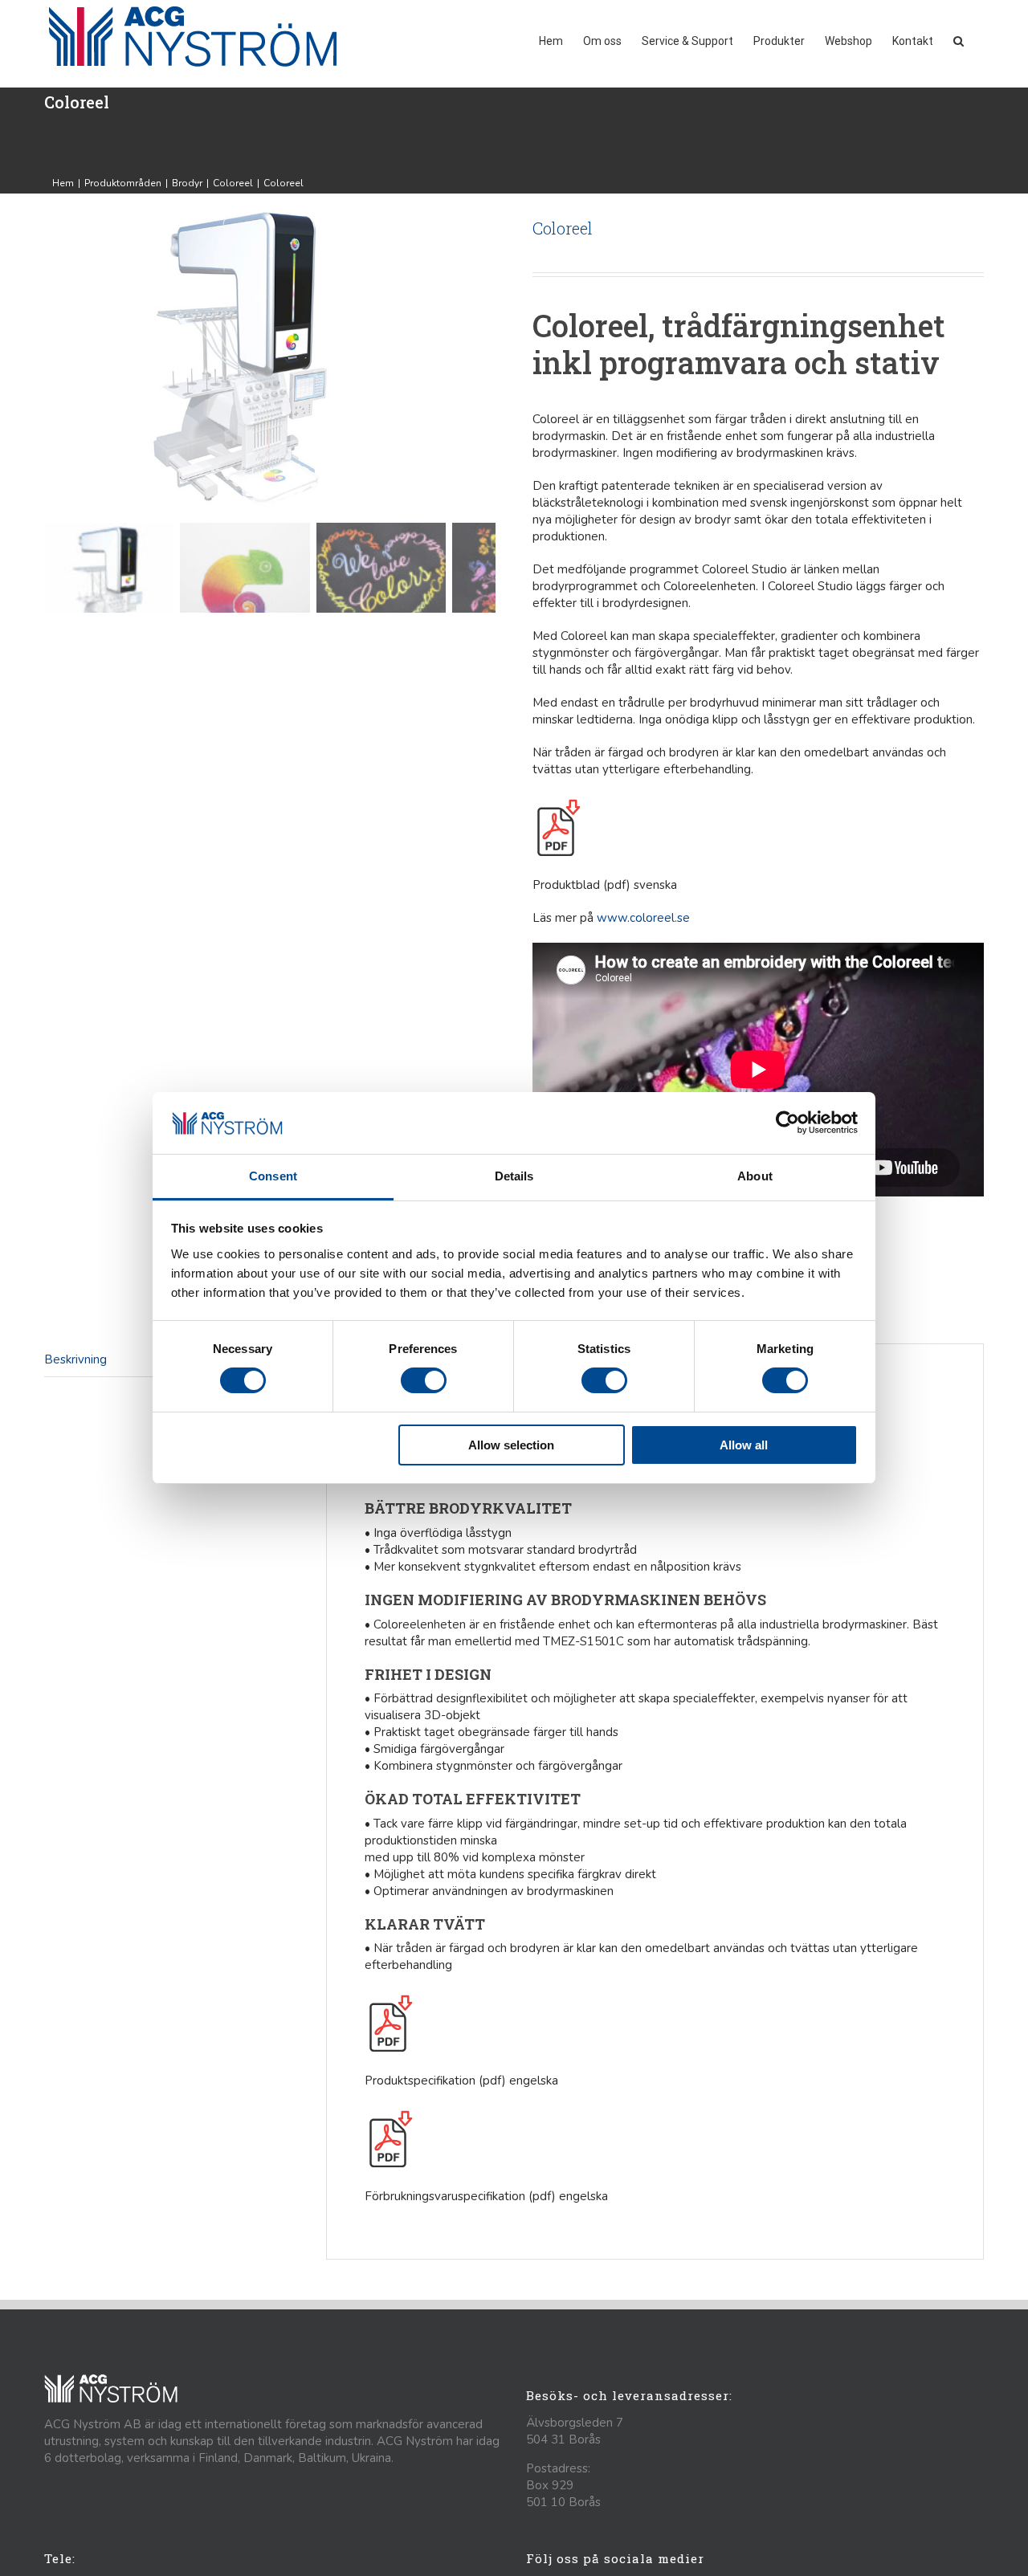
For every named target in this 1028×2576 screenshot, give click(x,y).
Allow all (744, 1445)
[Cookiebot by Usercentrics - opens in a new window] (787, 1123)
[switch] (424, 1380)
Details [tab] (514, 1176)
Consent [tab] (273, 1176)
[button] (959, 40)
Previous (56, 359)
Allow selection (511, 1445)
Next (484, 359)
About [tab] (755, 1176)
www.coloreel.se (643, 918)
